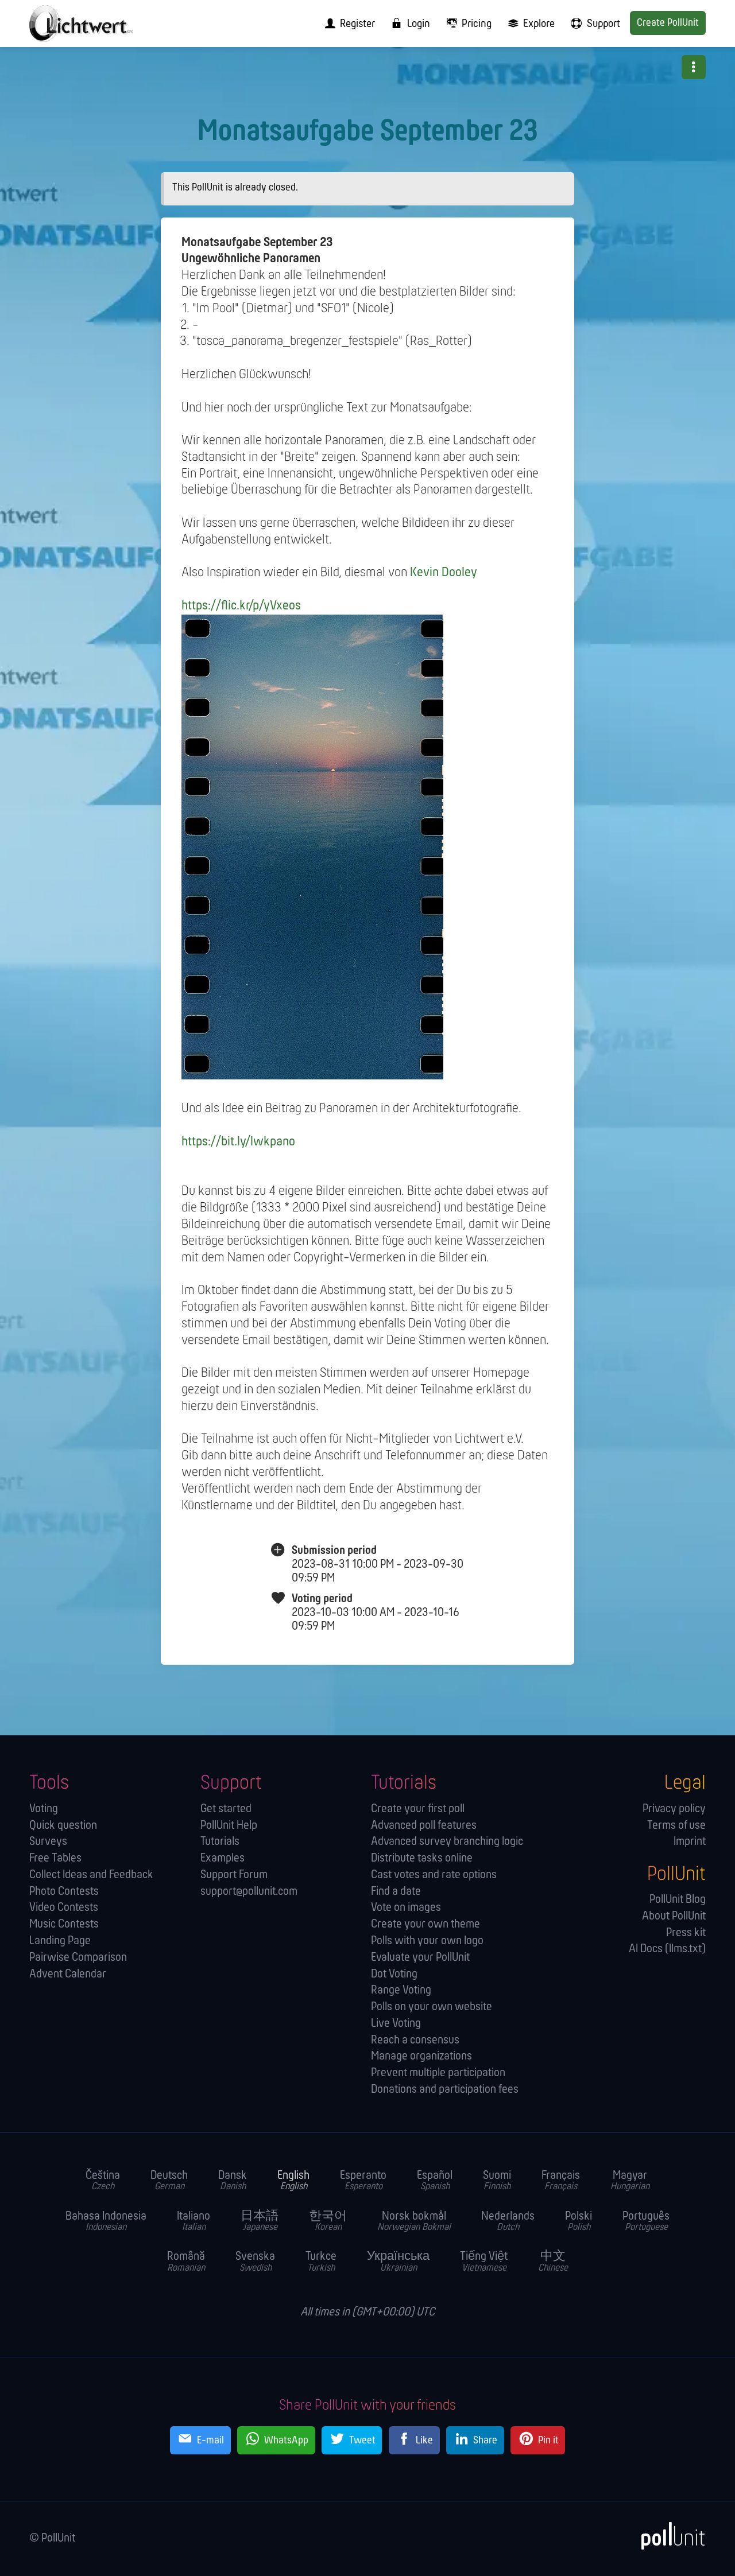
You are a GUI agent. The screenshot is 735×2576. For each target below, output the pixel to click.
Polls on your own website (432, 2007)
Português (646, 2222)
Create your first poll (418, 1809)
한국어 (328, 2222)
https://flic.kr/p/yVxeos (241, 606)
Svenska (255, 2262)
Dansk (233, 2181)
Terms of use (676, 1826)
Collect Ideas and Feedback (91, 1875)
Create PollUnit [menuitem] (668, 23)
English (293, 2181)
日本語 (260, 2222)
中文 (553, 2262)
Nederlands (508, 2222)
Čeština (103, 2181)
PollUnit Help (229, 1826)
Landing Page (60, 1941)
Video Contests (64, 1908)
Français (561, 2181)
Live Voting (396, 2024)
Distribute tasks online (422, 1858)
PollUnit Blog (677, 1900)
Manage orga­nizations (421, 2056)
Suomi (497, 2181)
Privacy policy (674, 1809)
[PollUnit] (667, 2536)
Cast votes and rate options (434, 1875)
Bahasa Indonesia (106, 2222)
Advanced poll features (424, 1826)
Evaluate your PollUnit (420, 1958)
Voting (44, 1809)
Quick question (63, 1826)
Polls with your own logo (427, 1941)
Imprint (689, 1842)
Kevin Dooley (444, 573)
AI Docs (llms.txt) (667, 1949)
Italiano (194, 2222)
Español (435, 2181)
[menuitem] (347, 24)
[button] (694, 67)
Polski (579, 2222)
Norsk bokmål (414, 2222)
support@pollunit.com (249, 1892)
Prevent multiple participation (438, 2073)
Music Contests (64, 1924)
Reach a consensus (415, 2040)
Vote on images (406, 1908)
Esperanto (363, 2181)
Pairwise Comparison (78, 1958)
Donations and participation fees (445, 2090)
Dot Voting (394, 1974)
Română (186, 2262)
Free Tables (55, 1858)
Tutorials (220, 1842)
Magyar (630, 2181)
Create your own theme (425, 1924)
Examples (223, 1858)
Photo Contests (64, 1892)
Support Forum (234, 1875)
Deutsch (169, 2181)
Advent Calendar (68, 1974)
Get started (226, 1809)
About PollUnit (674, 1916)
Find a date (396, 1892)
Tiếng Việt (484, 2262)
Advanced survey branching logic (447, 1842)
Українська (398, 2262)
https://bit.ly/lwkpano (238, 1142)
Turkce (321, 2262)
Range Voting (401, 1990)
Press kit (686, 1933)
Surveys (48, 1842)
